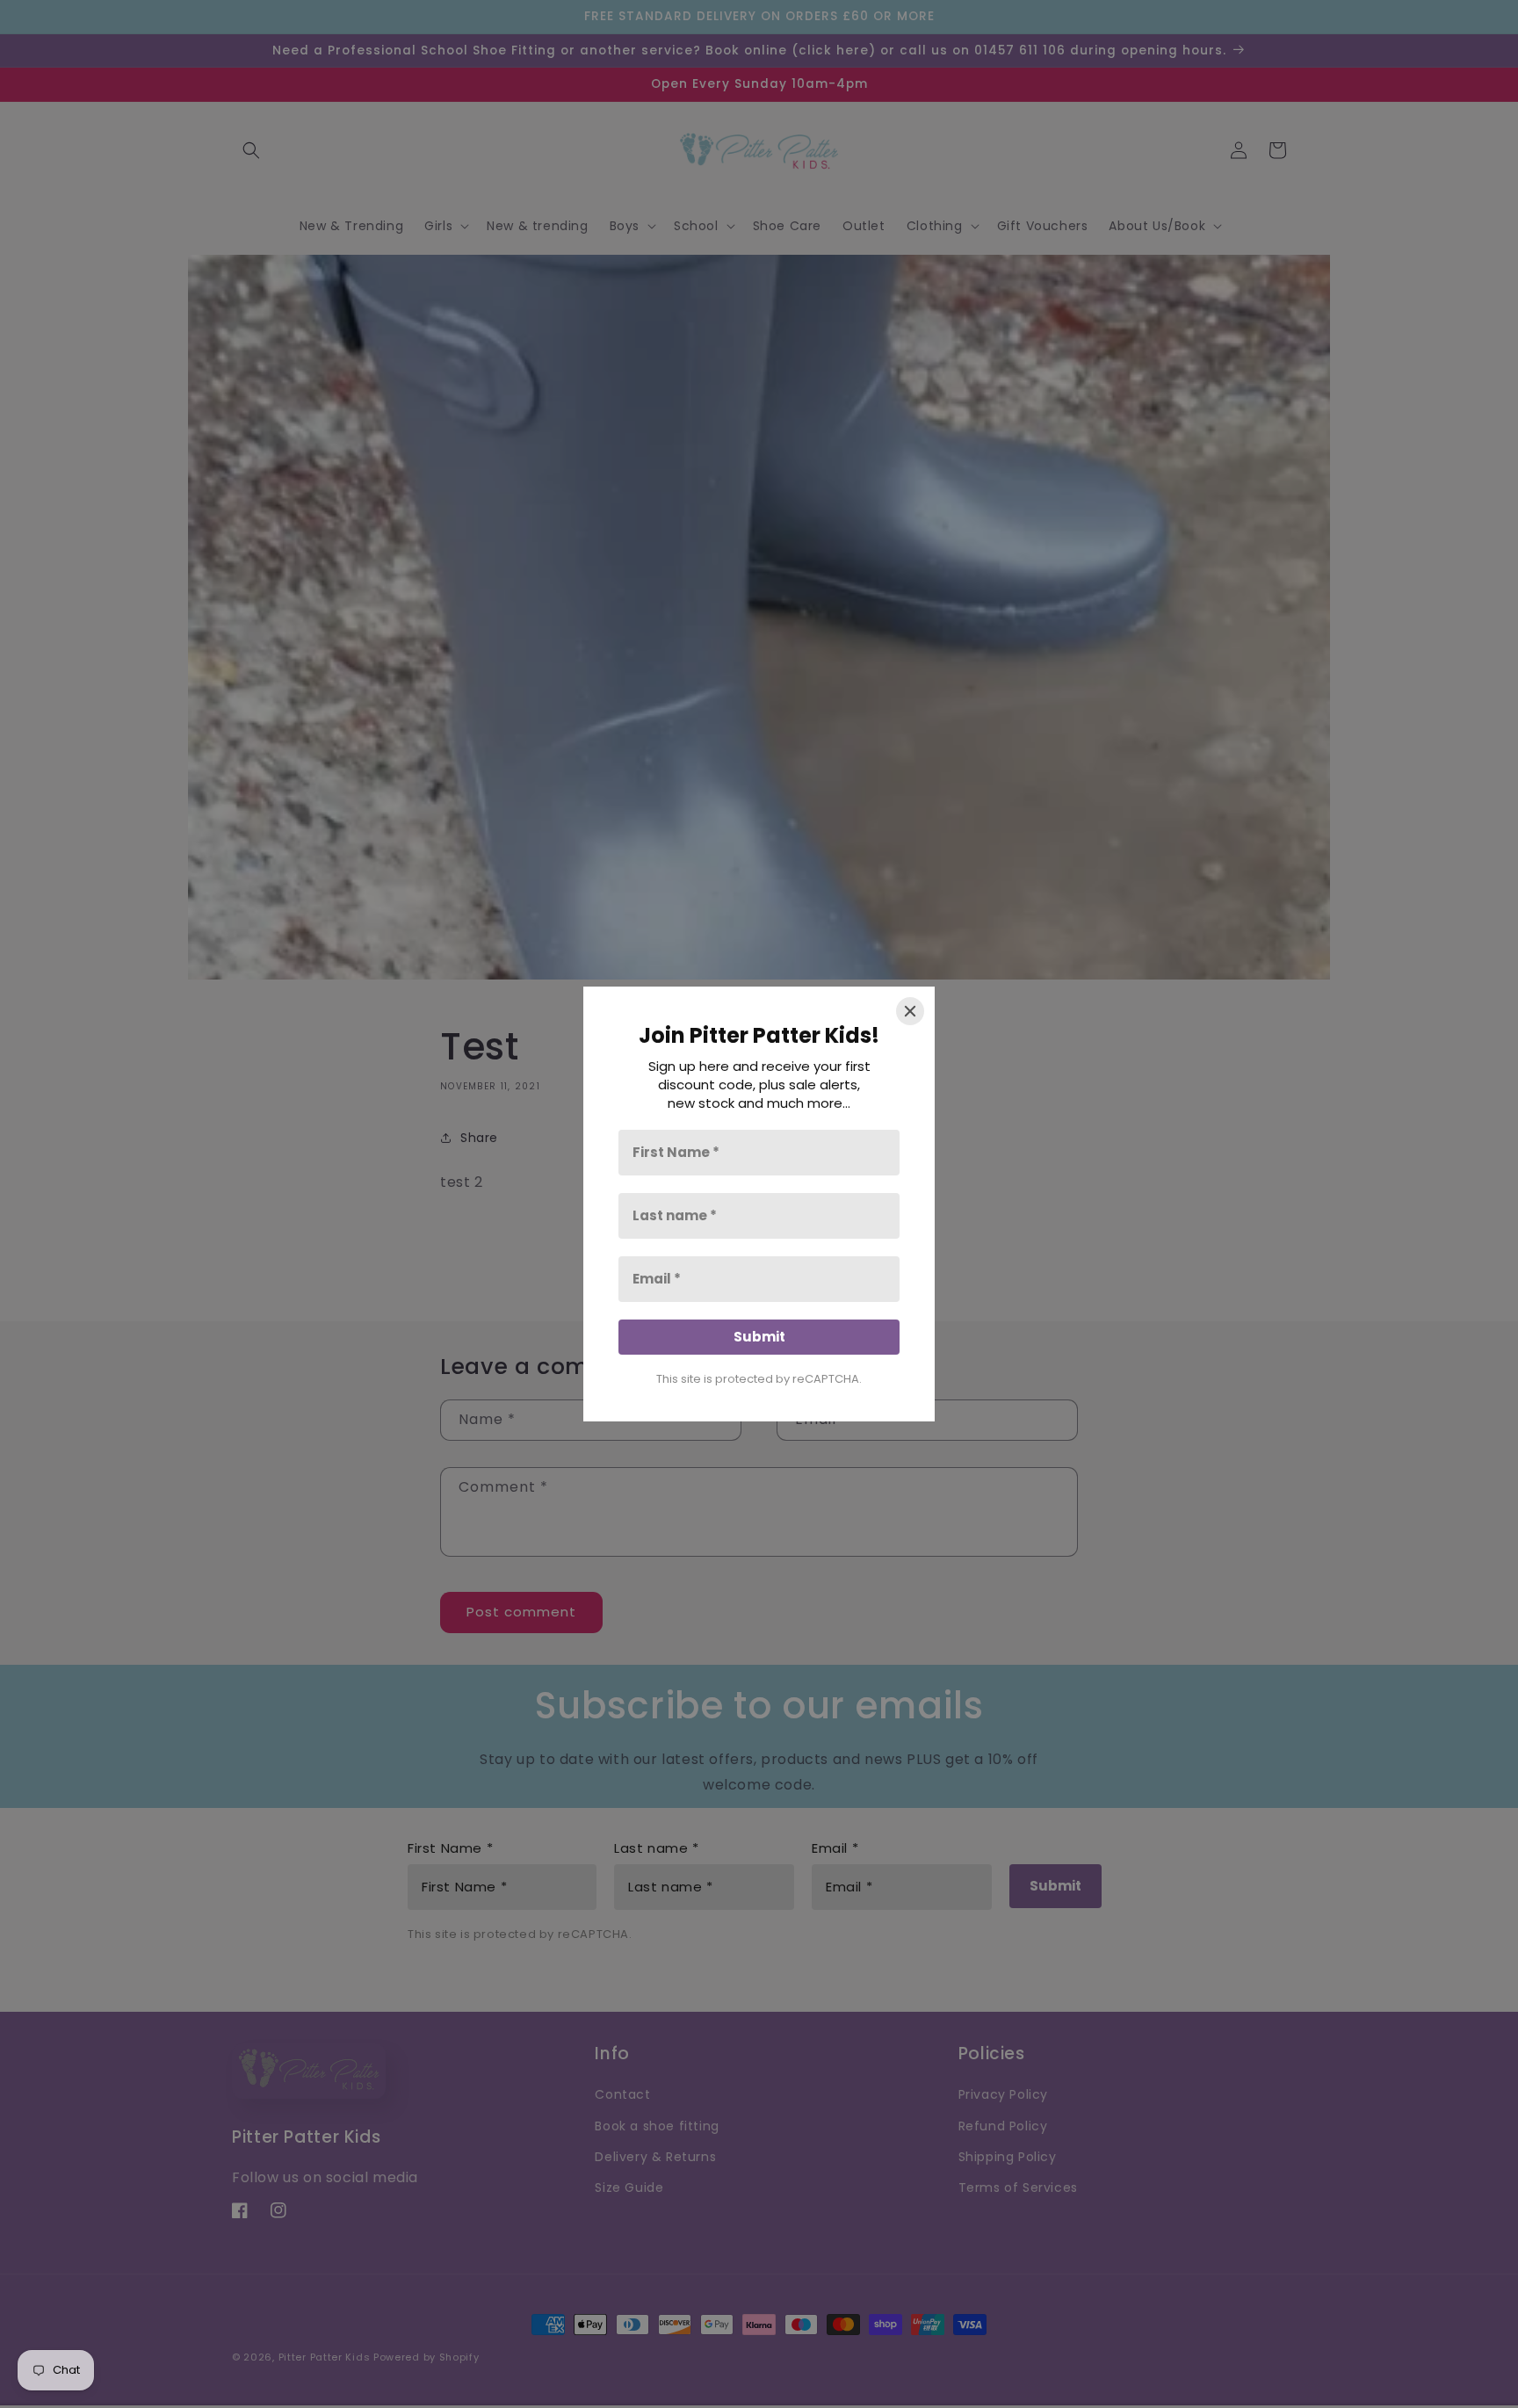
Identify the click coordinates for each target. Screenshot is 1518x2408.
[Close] (910, 1011)
